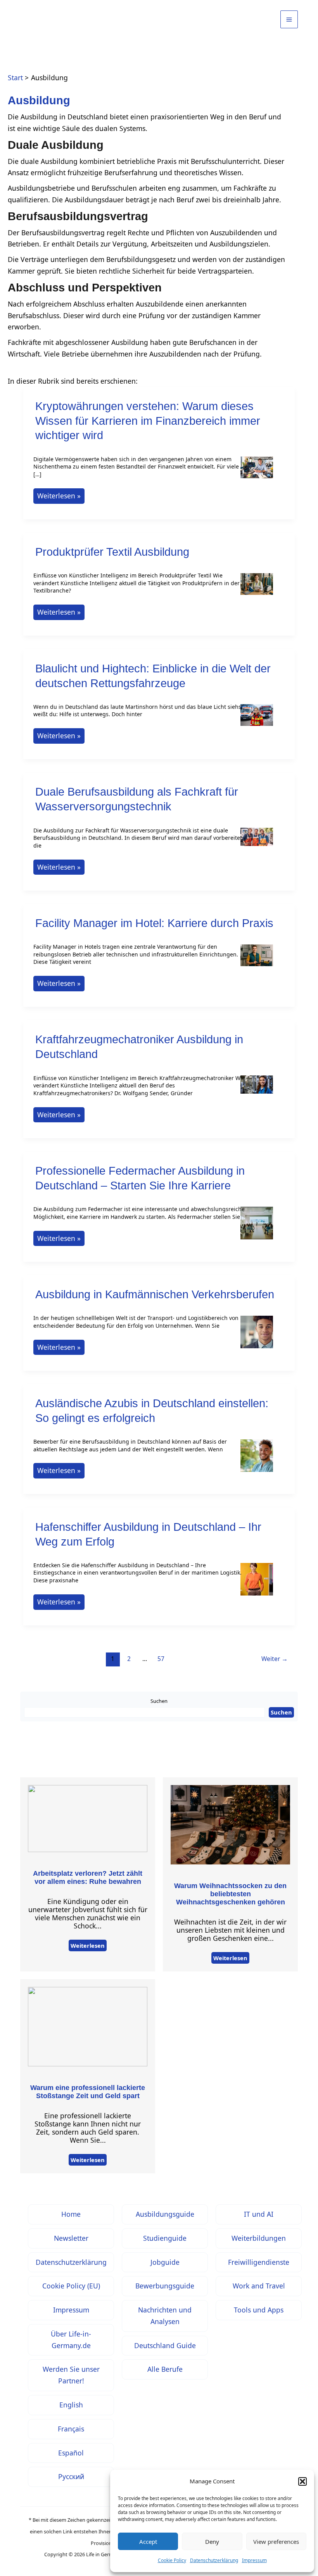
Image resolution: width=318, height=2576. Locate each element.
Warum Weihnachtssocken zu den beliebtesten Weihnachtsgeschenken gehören (230, 1894)
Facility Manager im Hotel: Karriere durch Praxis (154, 923)
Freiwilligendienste (259, 2262)
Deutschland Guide (165, 2345)
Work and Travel (259, 2286)
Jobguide (165, 2262)
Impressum (254, 2560)
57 (161, 1659)
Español (71, 2453)
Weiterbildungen (259, 2238)
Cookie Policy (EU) (71, 2286)
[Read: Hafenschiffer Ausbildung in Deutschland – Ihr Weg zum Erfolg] (257, 1584)
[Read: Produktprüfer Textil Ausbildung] (257, 589)
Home (71, 2214)
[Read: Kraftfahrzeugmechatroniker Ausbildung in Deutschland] (257, 1090)
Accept (148, 2542)
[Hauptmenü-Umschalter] (289, 19)
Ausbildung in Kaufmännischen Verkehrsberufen (155, 1294)
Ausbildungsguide (165, 2214)
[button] (302, 2481)
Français (71, 2429)
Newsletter (71, 2238)
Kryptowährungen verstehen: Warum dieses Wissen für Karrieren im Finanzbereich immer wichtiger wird (148, 421)
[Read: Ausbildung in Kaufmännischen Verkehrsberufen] (257, 1337)
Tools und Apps (259, 2310)
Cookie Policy (172, 2560)
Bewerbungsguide (165, 2286)
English (71, 2405)
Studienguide (165, 2238)
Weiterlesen (88, 1945)
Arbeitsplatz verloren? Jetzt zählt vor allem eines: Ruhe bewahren (88, 1877)
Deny (212, 2542)
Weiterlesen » (61, 497)
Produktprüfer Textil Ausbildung (112, 552)
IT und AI (259, 2214)
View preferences (276, 2542)
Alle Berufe (165, 2369)
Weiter (275, 1659)
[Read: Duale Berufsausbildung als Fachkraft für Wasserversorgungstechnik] (257, 842)
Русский (71, 2476)
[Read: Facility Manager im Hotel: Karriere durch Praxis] (257, 960)
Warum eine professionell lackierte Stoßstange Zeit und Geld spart (88, 2092)
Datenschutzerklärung (214, 2560)
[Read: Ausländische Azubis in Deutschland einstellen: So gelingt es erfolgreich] (257, 1460)
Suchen (159, 1701)
